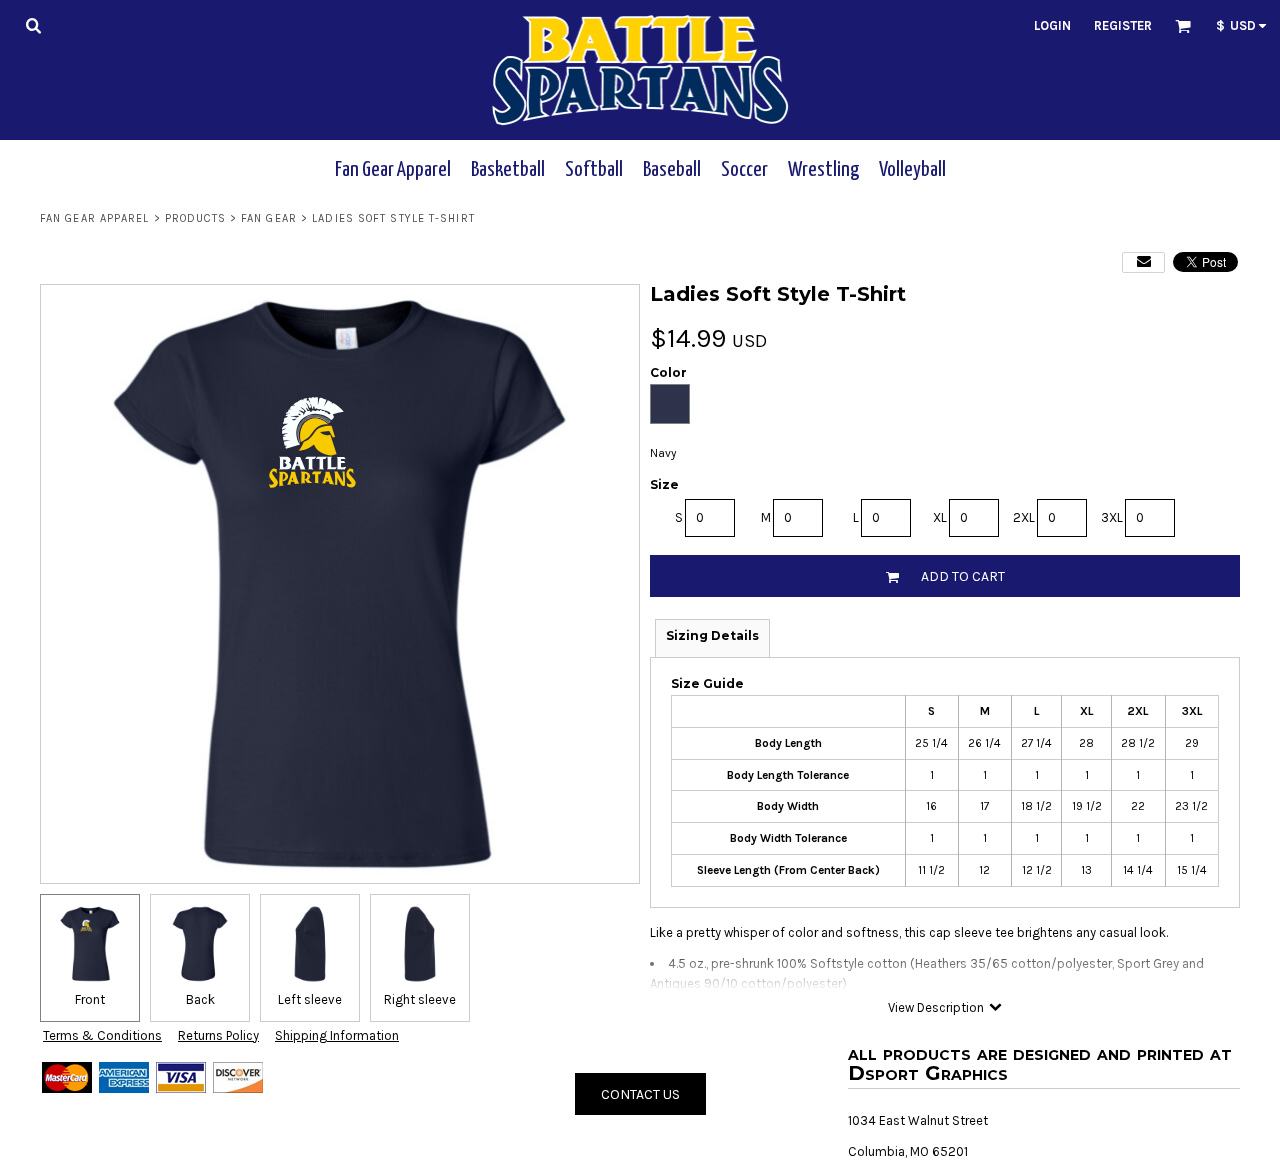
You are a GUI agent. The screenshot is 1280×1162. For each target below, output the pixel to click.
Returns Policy (218, 1035)
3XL (1112, 517)
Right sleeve (420, 999)
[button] (33, 25)
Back (200, 999)
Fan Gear (269, 218)
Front (90, 999)
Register (1123, 25)
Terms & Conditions (102, 1035)
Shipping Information (337, 1035)
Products (195, 218)
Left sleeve (310, 999)
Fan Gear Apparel (95, 218)
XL (940, 517)
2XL (1024, 517)
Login (1052, 25)
